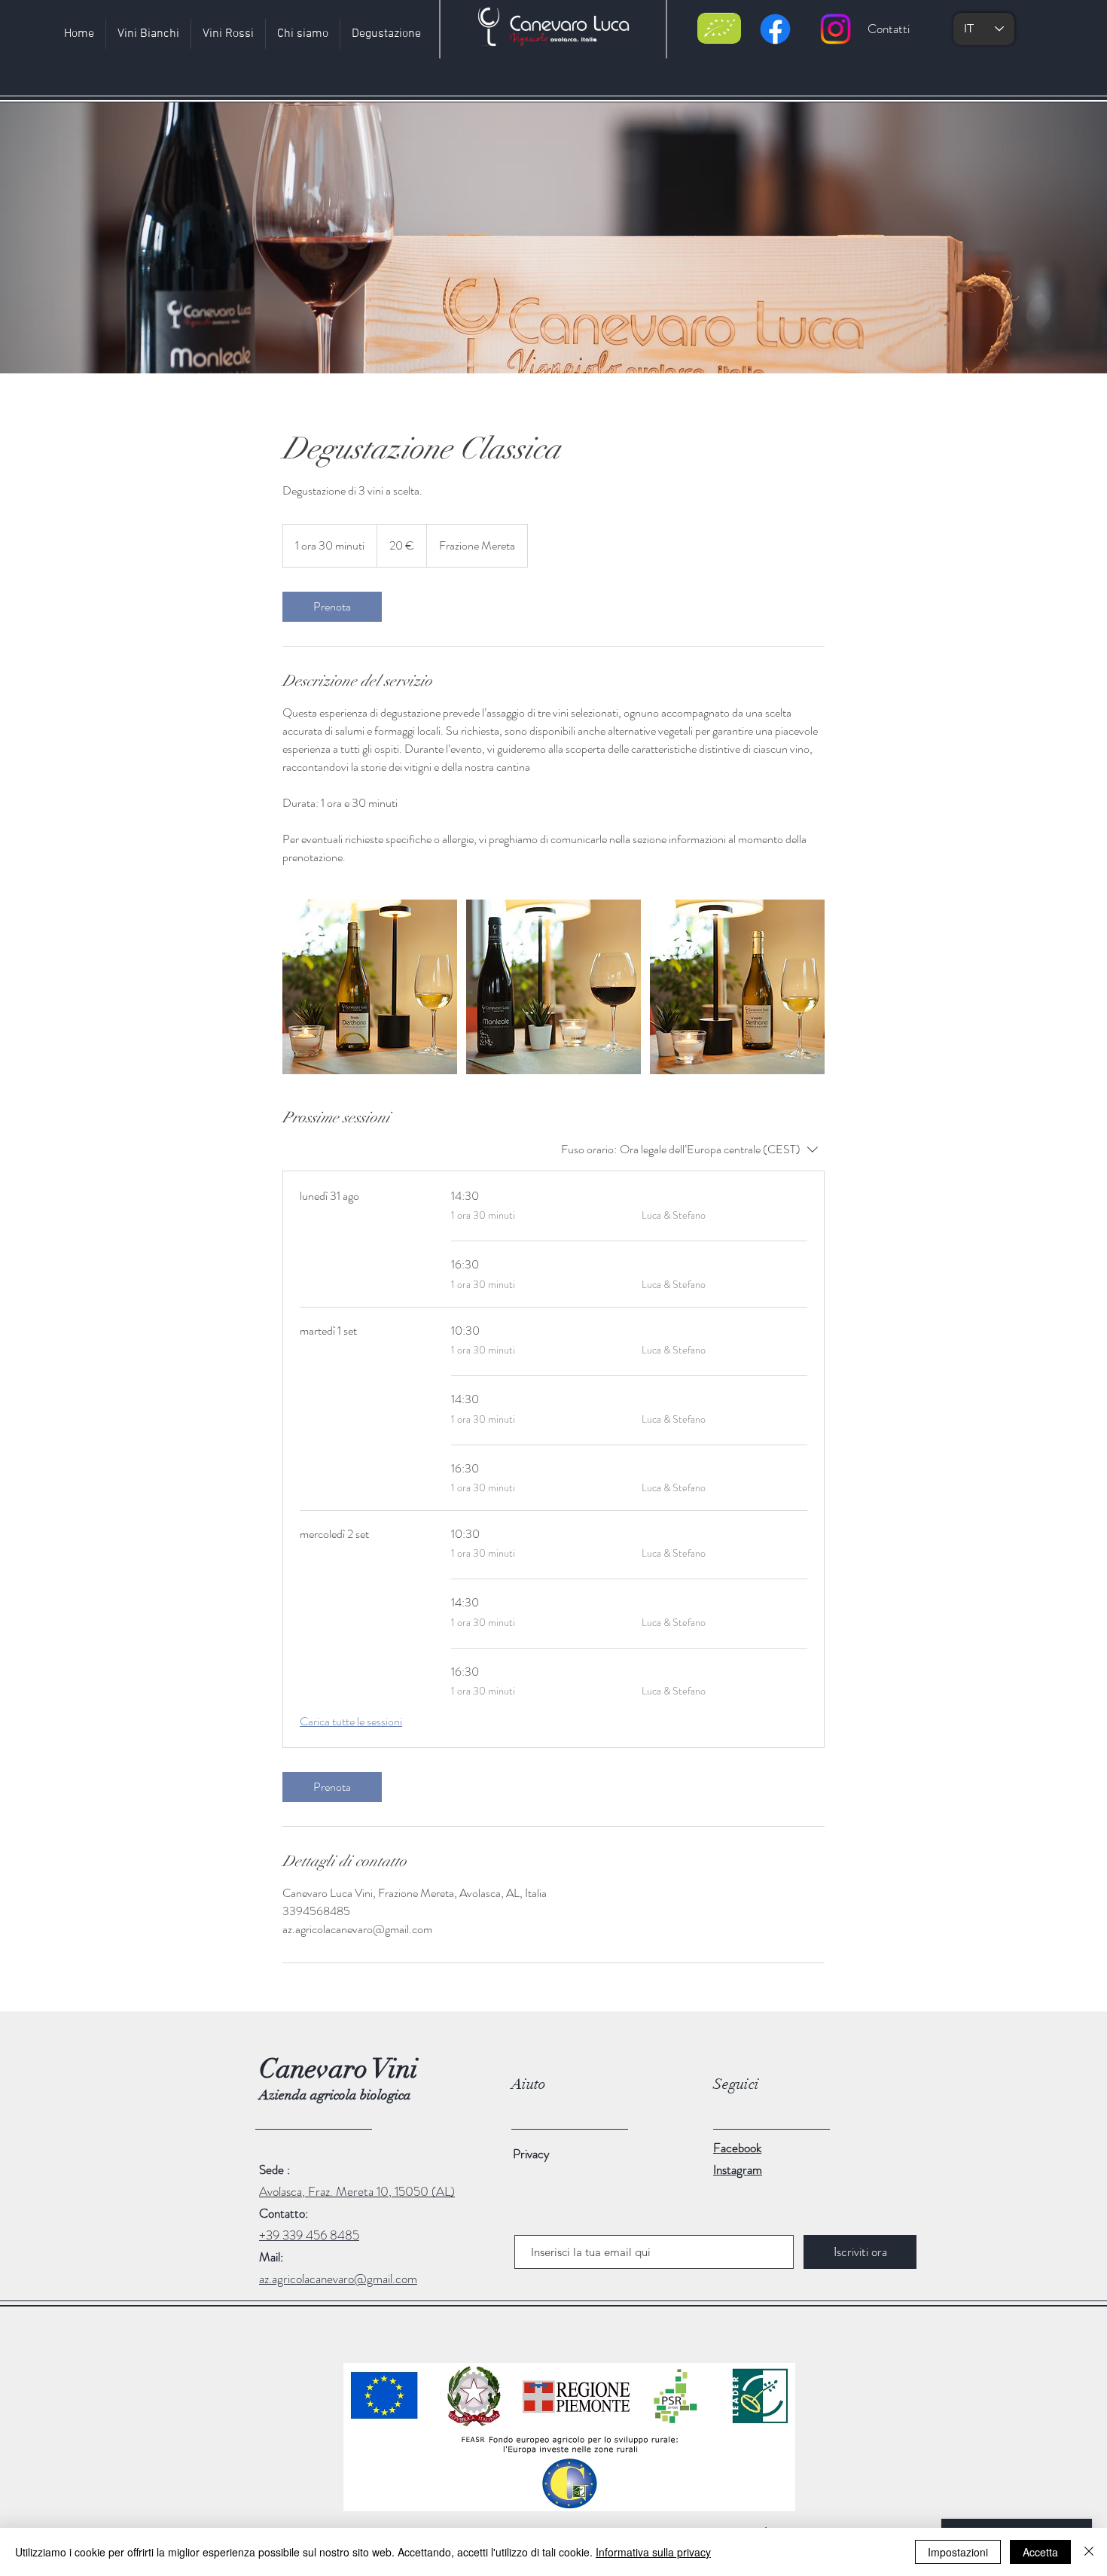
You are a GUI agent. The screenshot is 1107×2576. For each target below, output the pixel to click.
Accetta (1040, 2552)
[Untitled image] (370, 987)
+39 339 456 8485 (309, 2235)
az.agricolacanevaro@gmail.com (338, 2279)
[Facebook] (775, 29)
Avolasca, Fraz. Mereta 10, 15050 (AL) (357, 2191)
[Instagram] (836, 29)
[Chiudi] (1089, 2552)
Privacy (531, 2154)
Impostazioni (958, 2552)
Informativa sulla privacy (653, 2552)
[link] (332, 607)
